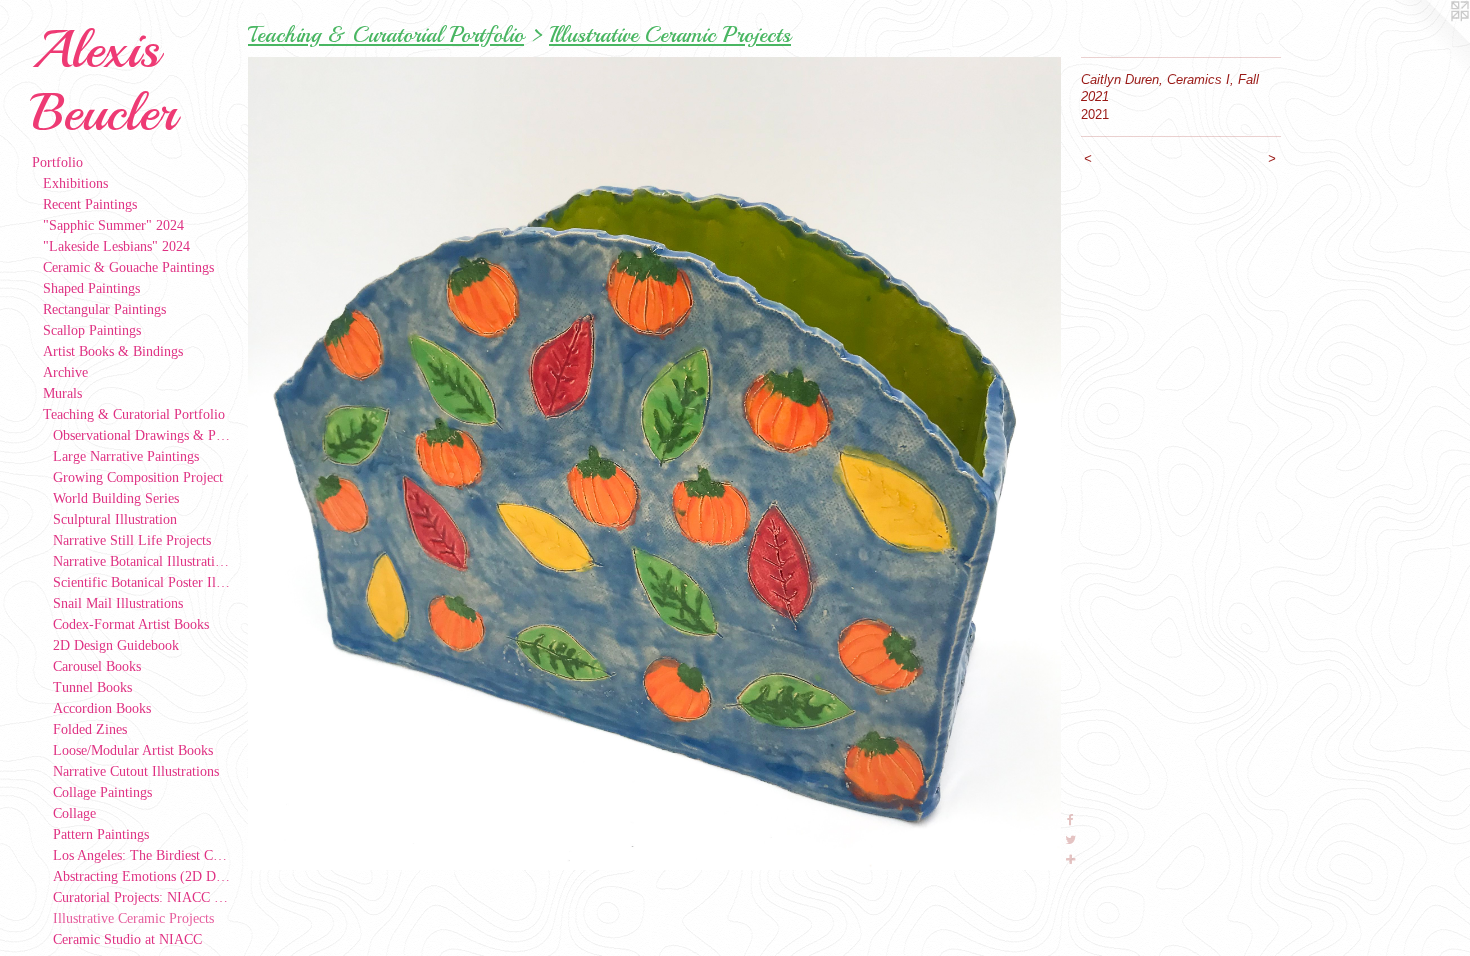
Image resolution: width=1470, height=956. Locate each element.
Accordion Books (102, 708)
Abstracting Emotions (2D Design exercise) (142, 876)
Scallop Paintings (92, 330)
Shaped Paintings (91, 288)
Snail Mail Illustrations (118, 603)
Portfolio (57, 162)
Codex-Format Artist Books (131, 624)
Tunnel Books (92, 687)
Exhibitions (75, 183)
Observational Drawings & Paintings (142, 435)
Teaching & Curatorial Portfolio (134, 414)
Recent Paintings (90, 204)
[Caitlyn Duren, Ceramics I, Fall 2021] (654, 463)
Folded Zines (90, 729)
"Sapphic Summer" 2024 (113, 225)
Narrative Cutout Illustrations (136, 771)
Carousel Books (97, 666)
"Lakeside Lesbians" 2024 (116, 246)
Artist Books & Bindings (113, 351)
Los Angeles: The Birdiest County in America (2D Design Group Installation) (142, 855)
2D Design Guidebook (116, 645)
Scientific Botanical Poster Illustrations (142, 582)
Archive (65, 372)
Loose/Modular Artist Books (133, 750)
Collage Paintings (102, 792)
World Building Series (116, 498)
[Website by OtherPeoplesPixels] (1430, 40)
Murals (62, 393)
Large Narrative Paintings (126, 456)
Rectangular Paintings (104, 309)
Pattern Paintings (101, 834)
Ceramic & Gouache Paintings (128, 267)
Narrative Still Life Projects (132, 540)
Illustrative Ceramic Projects (133, 918)
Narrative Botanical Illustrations (142, 561)
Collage (74, 813)
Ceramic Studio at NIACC (127, 939)
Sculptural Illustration (115, 519)
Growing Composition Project (138, 477)
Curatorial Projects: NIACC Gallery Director (142, 897)
